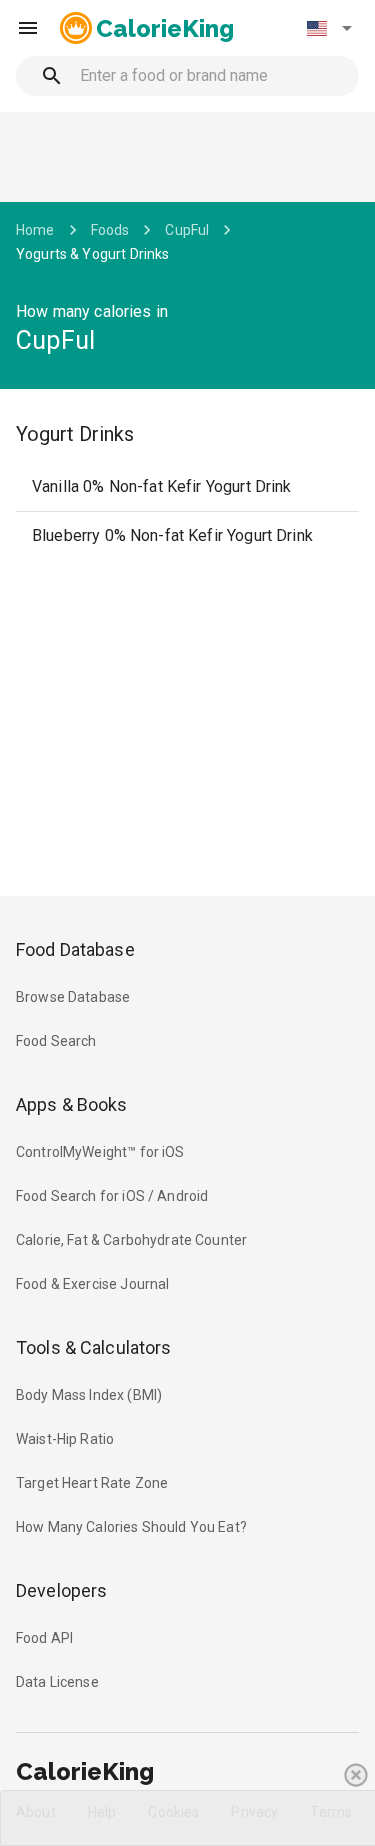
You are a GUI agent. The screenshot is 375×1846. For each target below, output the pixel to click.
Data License (57, 1682)
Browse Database (73, 997)
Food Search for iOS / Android (112, 1196)
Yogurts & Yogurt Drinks (92, 254)
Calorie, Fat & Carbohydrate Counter (131, 1240)
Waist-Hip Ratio (65, 1439)
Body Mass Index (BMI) (89, 1395)
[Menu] (28, 28)
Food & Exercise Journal (92, 1284)
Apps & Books (72, 1104)
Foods (110, 230)
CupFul (187, 230)
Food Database (75, 949)
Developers (61, 1590)
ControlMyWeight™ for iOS (100, 1152)
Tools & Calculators (94, 1347)
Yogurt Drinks (75, 434)
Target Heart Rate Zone (92, 1483)
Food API (44, 1638)
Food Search (56, 1041)
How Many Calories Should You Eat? (131, 1527)
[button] (329, 28)
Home (35, 230)
